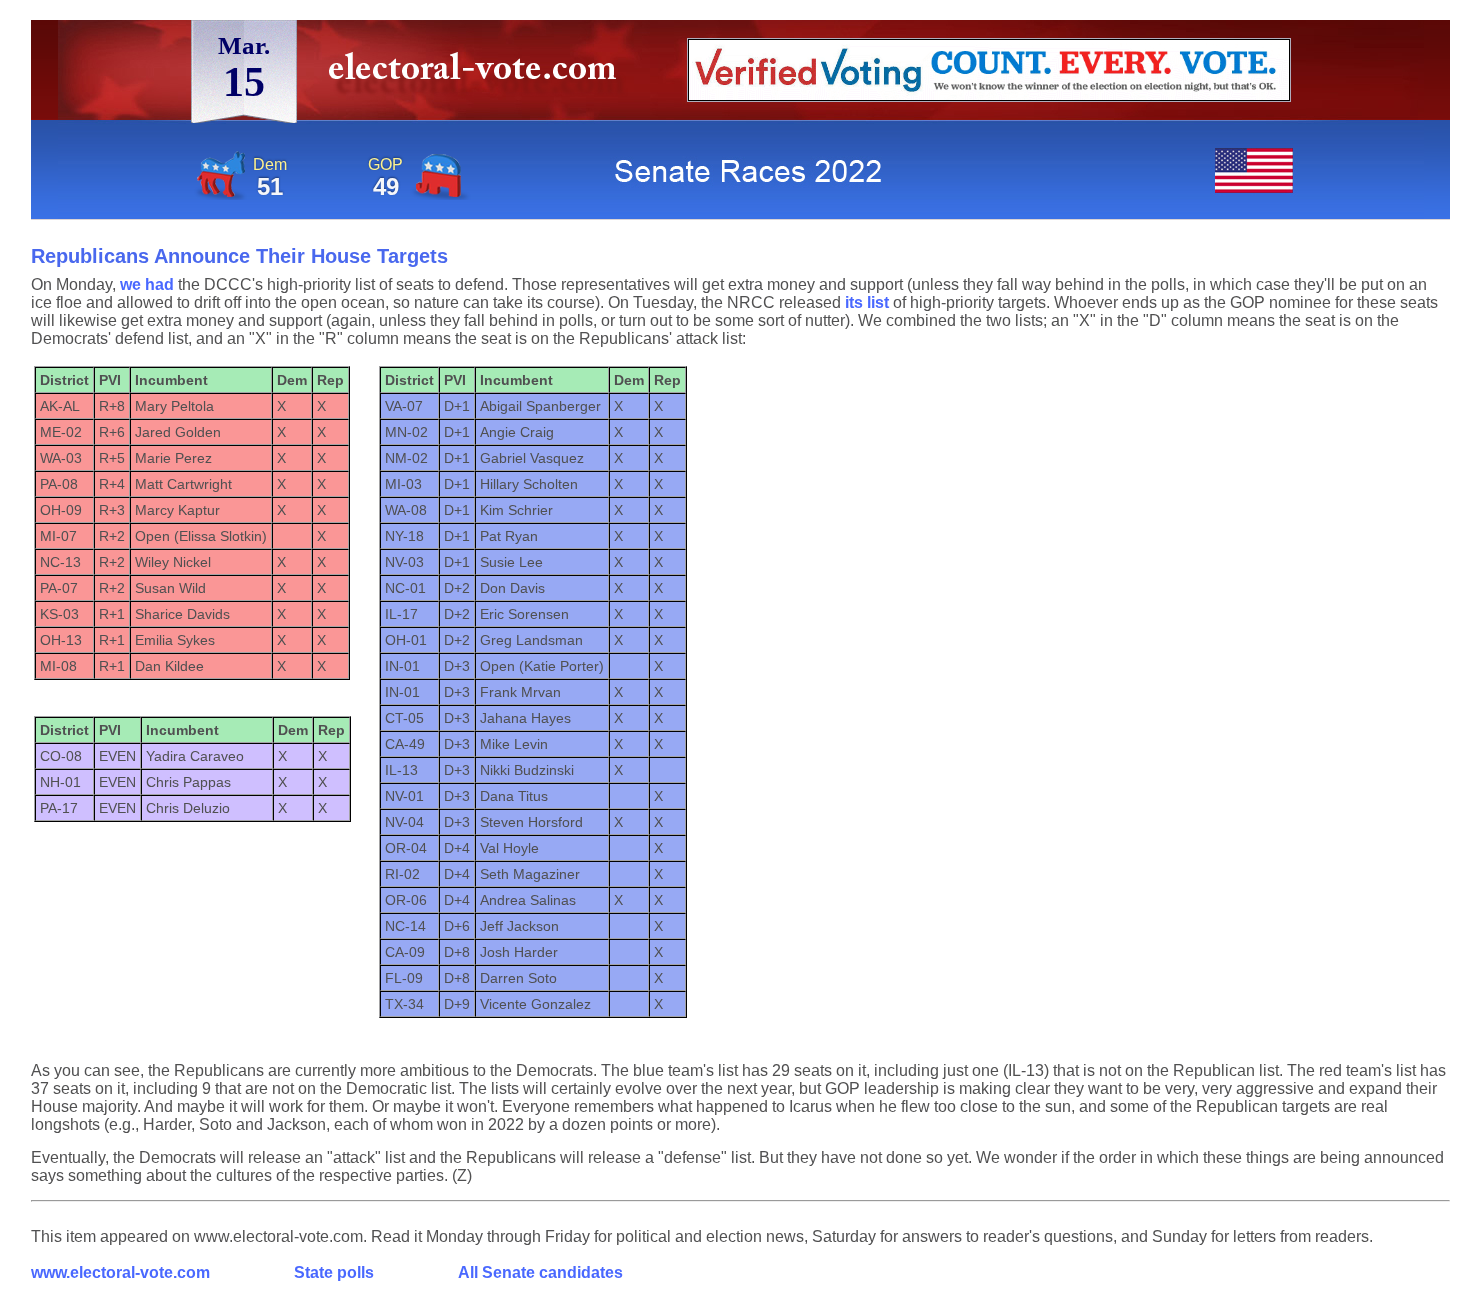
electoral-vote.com (478, 74)
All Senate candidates (540, 1272)
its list (867, 302)
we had (147, 284)
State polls (334, 1272)
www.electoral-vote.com (120, 1272)
